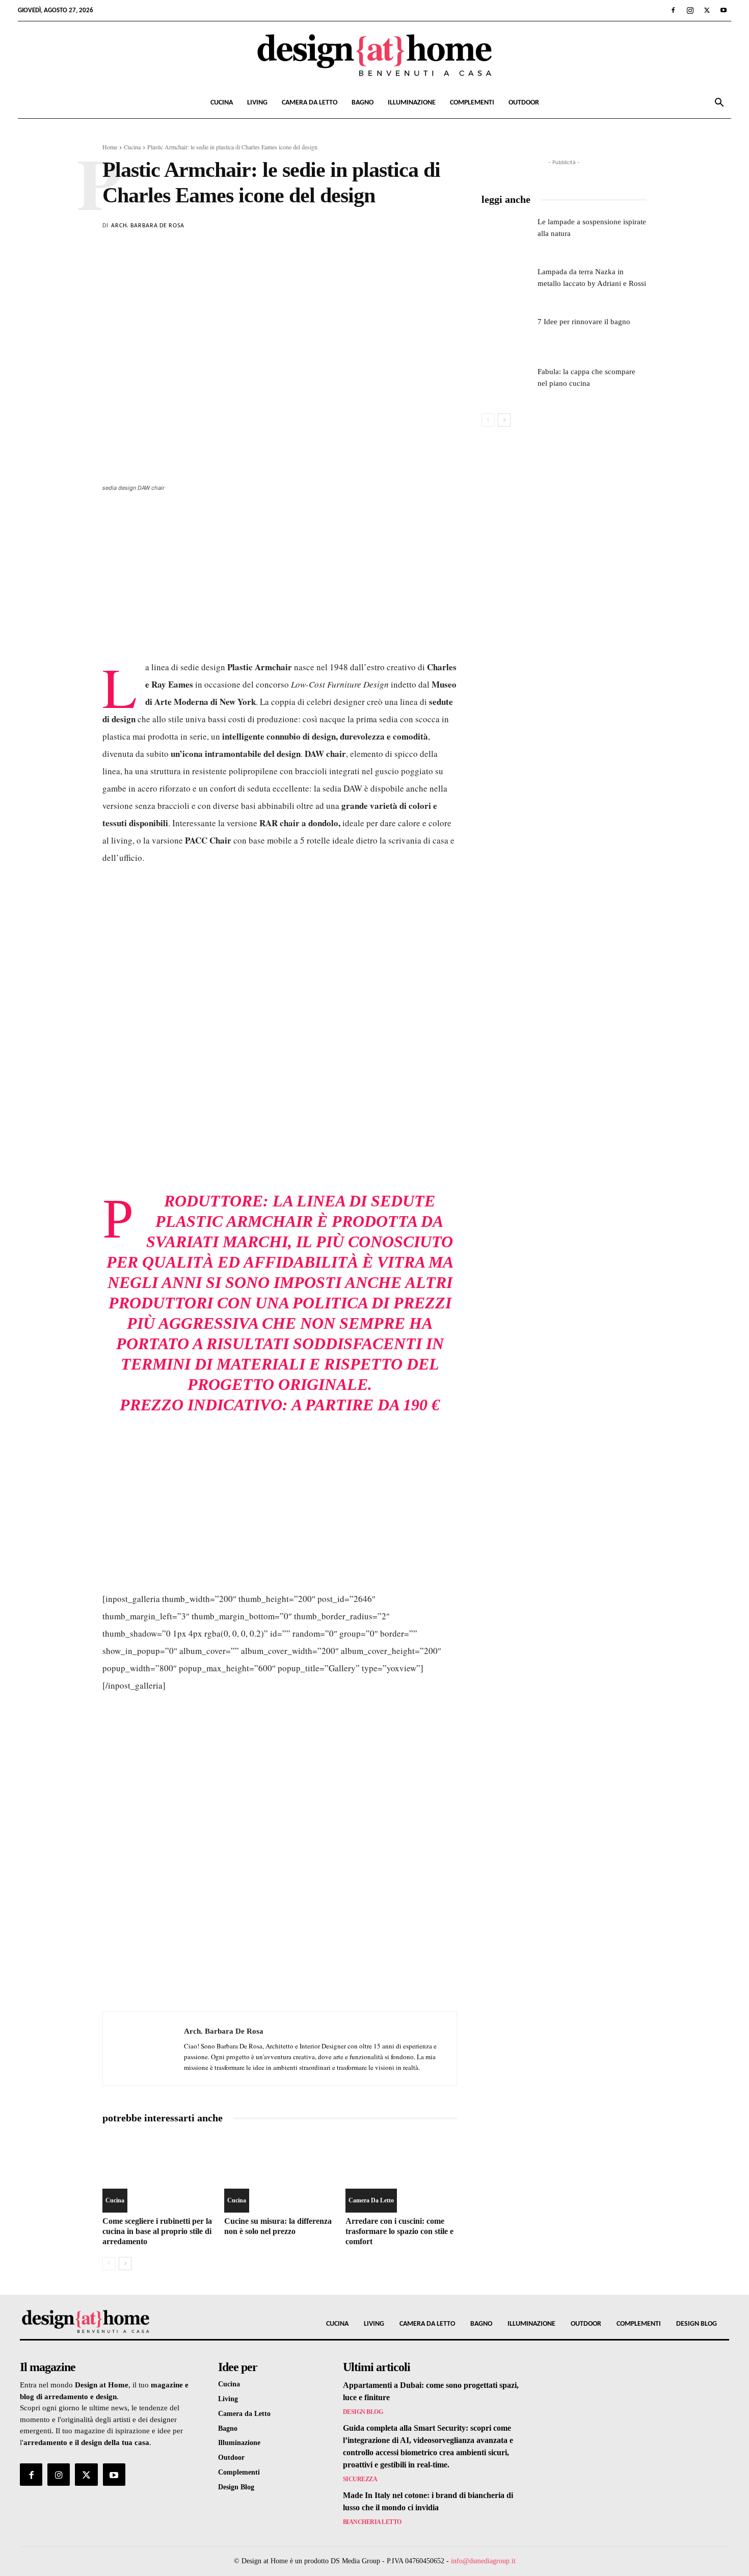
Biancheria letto (372, 2522)
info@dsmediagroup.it (483, 2561)
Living (257, 103)
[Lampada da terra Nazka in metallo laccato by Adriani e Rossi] (506, 283)
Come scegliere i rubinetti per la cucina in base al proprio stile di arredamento (157, 2231)
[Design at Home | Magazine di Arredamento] (374, 55)
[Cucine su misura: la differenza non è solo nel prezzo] (280, 2174)
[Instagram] (690, 10)
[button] (719, 104)
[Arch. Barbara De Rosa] (143, 2049)
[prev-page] (109, 2264)
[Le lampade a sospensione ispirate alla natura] (506, 233)
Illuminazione (412, 103)
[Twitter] (707, 10)
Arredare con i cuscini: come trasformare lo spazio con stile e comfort (399, 2231)
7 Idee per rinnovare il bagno (584, 322)
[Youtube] (724, 10)
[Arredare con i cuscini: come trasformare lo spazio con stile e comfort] (401, 2174)
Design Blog (363, 2412)
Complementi (472, 103)
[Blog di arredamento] (103, 2321)
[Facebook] (673, 10)
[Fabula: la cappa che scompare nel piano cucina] (506, 383)
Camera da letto (310, 103)
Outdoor (524, 103)
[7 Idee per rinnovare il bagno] (506, 333)
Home (110, 147)
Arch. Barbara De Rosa (148, 226)
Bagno (363, 103)
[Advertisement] (280, 582)
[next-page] (125, 2264)
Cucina (222, 103)
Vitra (401, 1262)
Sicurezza (360, 2479)
